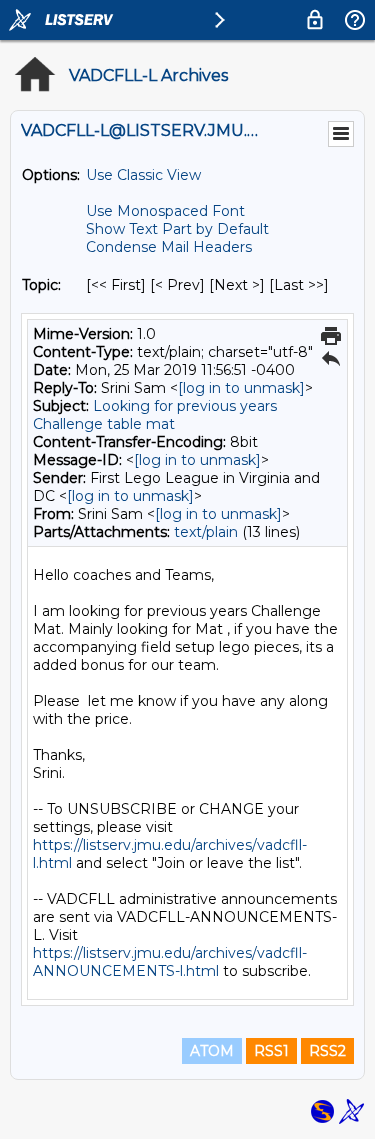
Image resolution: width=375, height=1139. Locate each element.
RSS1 (271, 1051)
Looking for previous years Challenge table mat (155, 415)
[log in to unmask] (241, 388)
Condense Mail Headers (169, 247)
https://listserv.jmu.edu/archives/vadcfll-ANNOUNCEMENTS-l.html (170, 962)
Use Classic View (143, 175)
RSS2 (327, 1051)
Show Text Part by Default (177, 229)
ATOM (212, 1051)
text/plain (206, 532)
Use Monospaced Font (165, 211)
